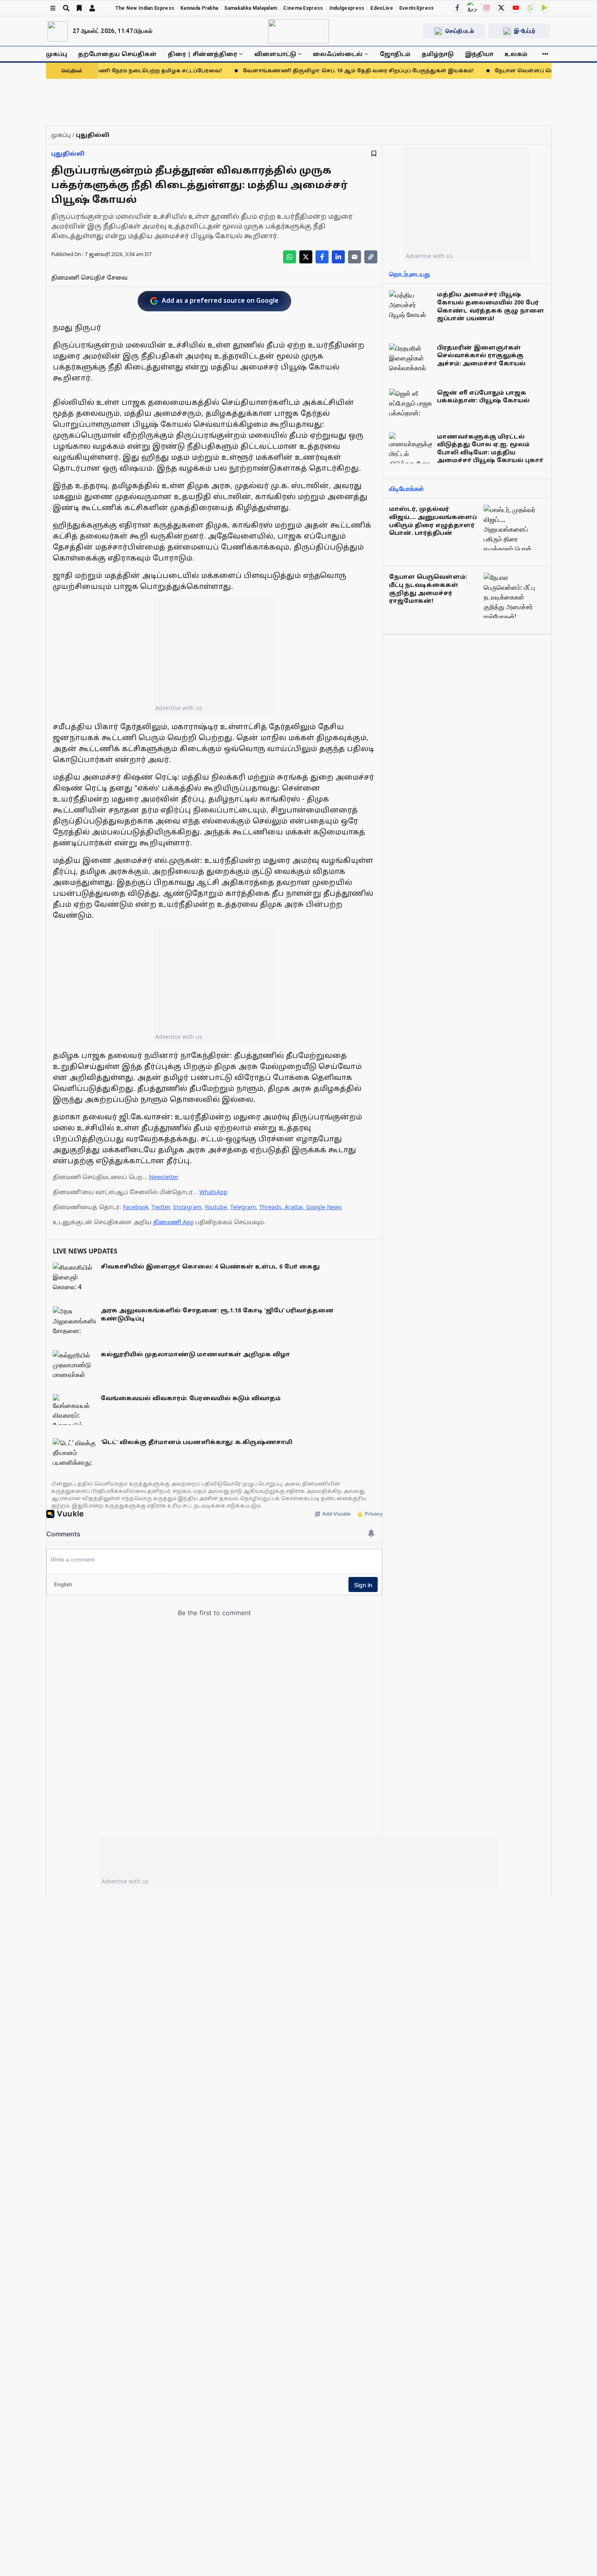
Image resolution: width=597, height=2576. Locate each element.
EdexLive (382, 8)
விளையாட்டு (275, 54)
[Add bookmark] (374, 153)
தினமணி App (173, 1222)
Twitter (161, 1207)
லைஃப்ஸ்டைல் (338, 54)
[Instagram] (487, 8)
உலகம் (516, 54)
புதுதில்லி (68, 153)
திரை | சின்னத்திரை (202, 54)
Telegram (243, 1207)
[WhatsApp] (530, 8)
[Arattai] (472, 7)
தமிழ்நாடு (438, 54)
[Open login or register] (92, 8)
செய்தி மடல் (460, 31)
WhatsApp (213, 1192)
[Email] (355, 257)
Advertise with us (179, 708)
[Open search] (66, 8)
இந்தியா (479, 54)
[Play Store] (545, 8)
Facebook (136, 1207)
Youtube (216, 1207)
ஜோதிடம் (395, 54)
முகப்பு (56, 54)
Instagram (187, 1207)
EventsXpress (417, 8)
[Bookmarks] (79, 8)
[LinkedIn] (338, 257)
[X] (501, 8)
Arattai (294, 1207)
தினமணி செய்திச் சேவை (89, 277)
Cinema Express (303, 8)
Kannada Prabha (199, 8)
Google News (324, 1207)
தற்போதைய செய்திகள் (117, 54)
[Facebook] (457, 8)
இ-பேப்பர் (525, 31)
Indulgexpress (347, 8)
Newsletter (164, 1177)
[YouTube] (516, 8)
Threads (270, 1207)
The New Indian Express (145, 8)
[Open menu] (53, 8)
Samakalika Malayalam (251, 8)
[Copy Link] (371, 257)
